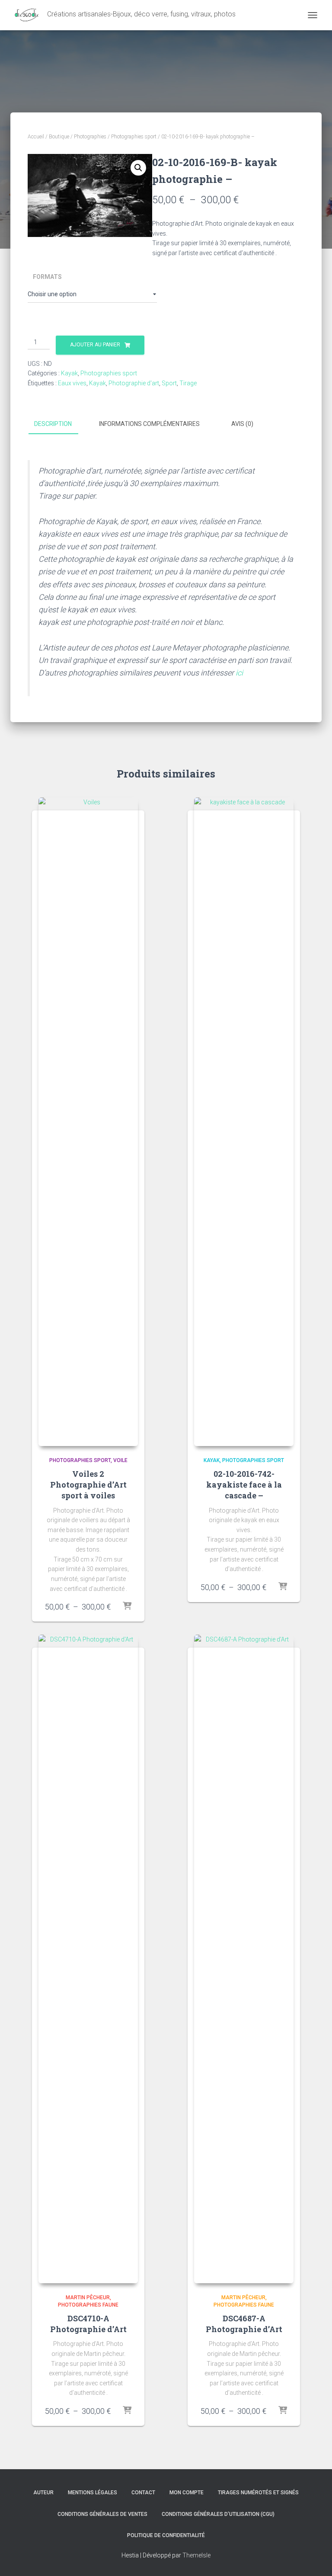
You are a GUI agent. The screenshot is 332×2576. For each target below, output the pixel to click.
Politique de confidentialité (166, 2535)
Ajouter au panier (95, 345)
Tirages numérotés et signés (258, 2493)
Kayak (69, 373)
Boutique (59, 137)
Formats (47, 277)
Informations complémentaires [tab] (149, 424)
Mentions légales (93, 2493)
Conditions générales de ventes (102, 2514)
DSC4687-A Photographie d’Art (244, 2324)
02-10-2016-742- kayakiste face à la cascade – (244, 1485)
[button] (138, 168)
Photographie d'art (134, 383)
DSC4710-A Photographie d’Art (88, 2324)
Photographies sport (134, 137)
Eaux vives (72, 383)
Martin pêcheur (88, 2298)
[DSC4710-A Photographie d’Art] (88, 1959)
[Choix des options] (127, 1606)
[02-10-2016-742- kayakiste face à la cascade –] (244, 1122)
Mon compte (187, 2493)
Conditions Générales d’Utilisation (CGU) (218, 2514)
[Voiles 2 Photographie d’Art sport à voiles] (88, 1122)
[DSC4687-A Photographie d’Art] (244, 1959)
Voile (120, 1460)
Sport (169, 383)
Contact (143, 2493)
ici (239, 673)
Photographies (90, 137)
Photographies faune (88, 2305)
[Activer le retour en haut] (315, 2559)
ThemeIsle (196, 2555)
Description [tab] (53, 424)
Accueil (36, 137)
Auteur (43, 2493)
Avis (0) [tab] (242, 424)
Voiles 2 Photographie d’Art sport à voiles (88, 1485)
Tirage (188, 383)
